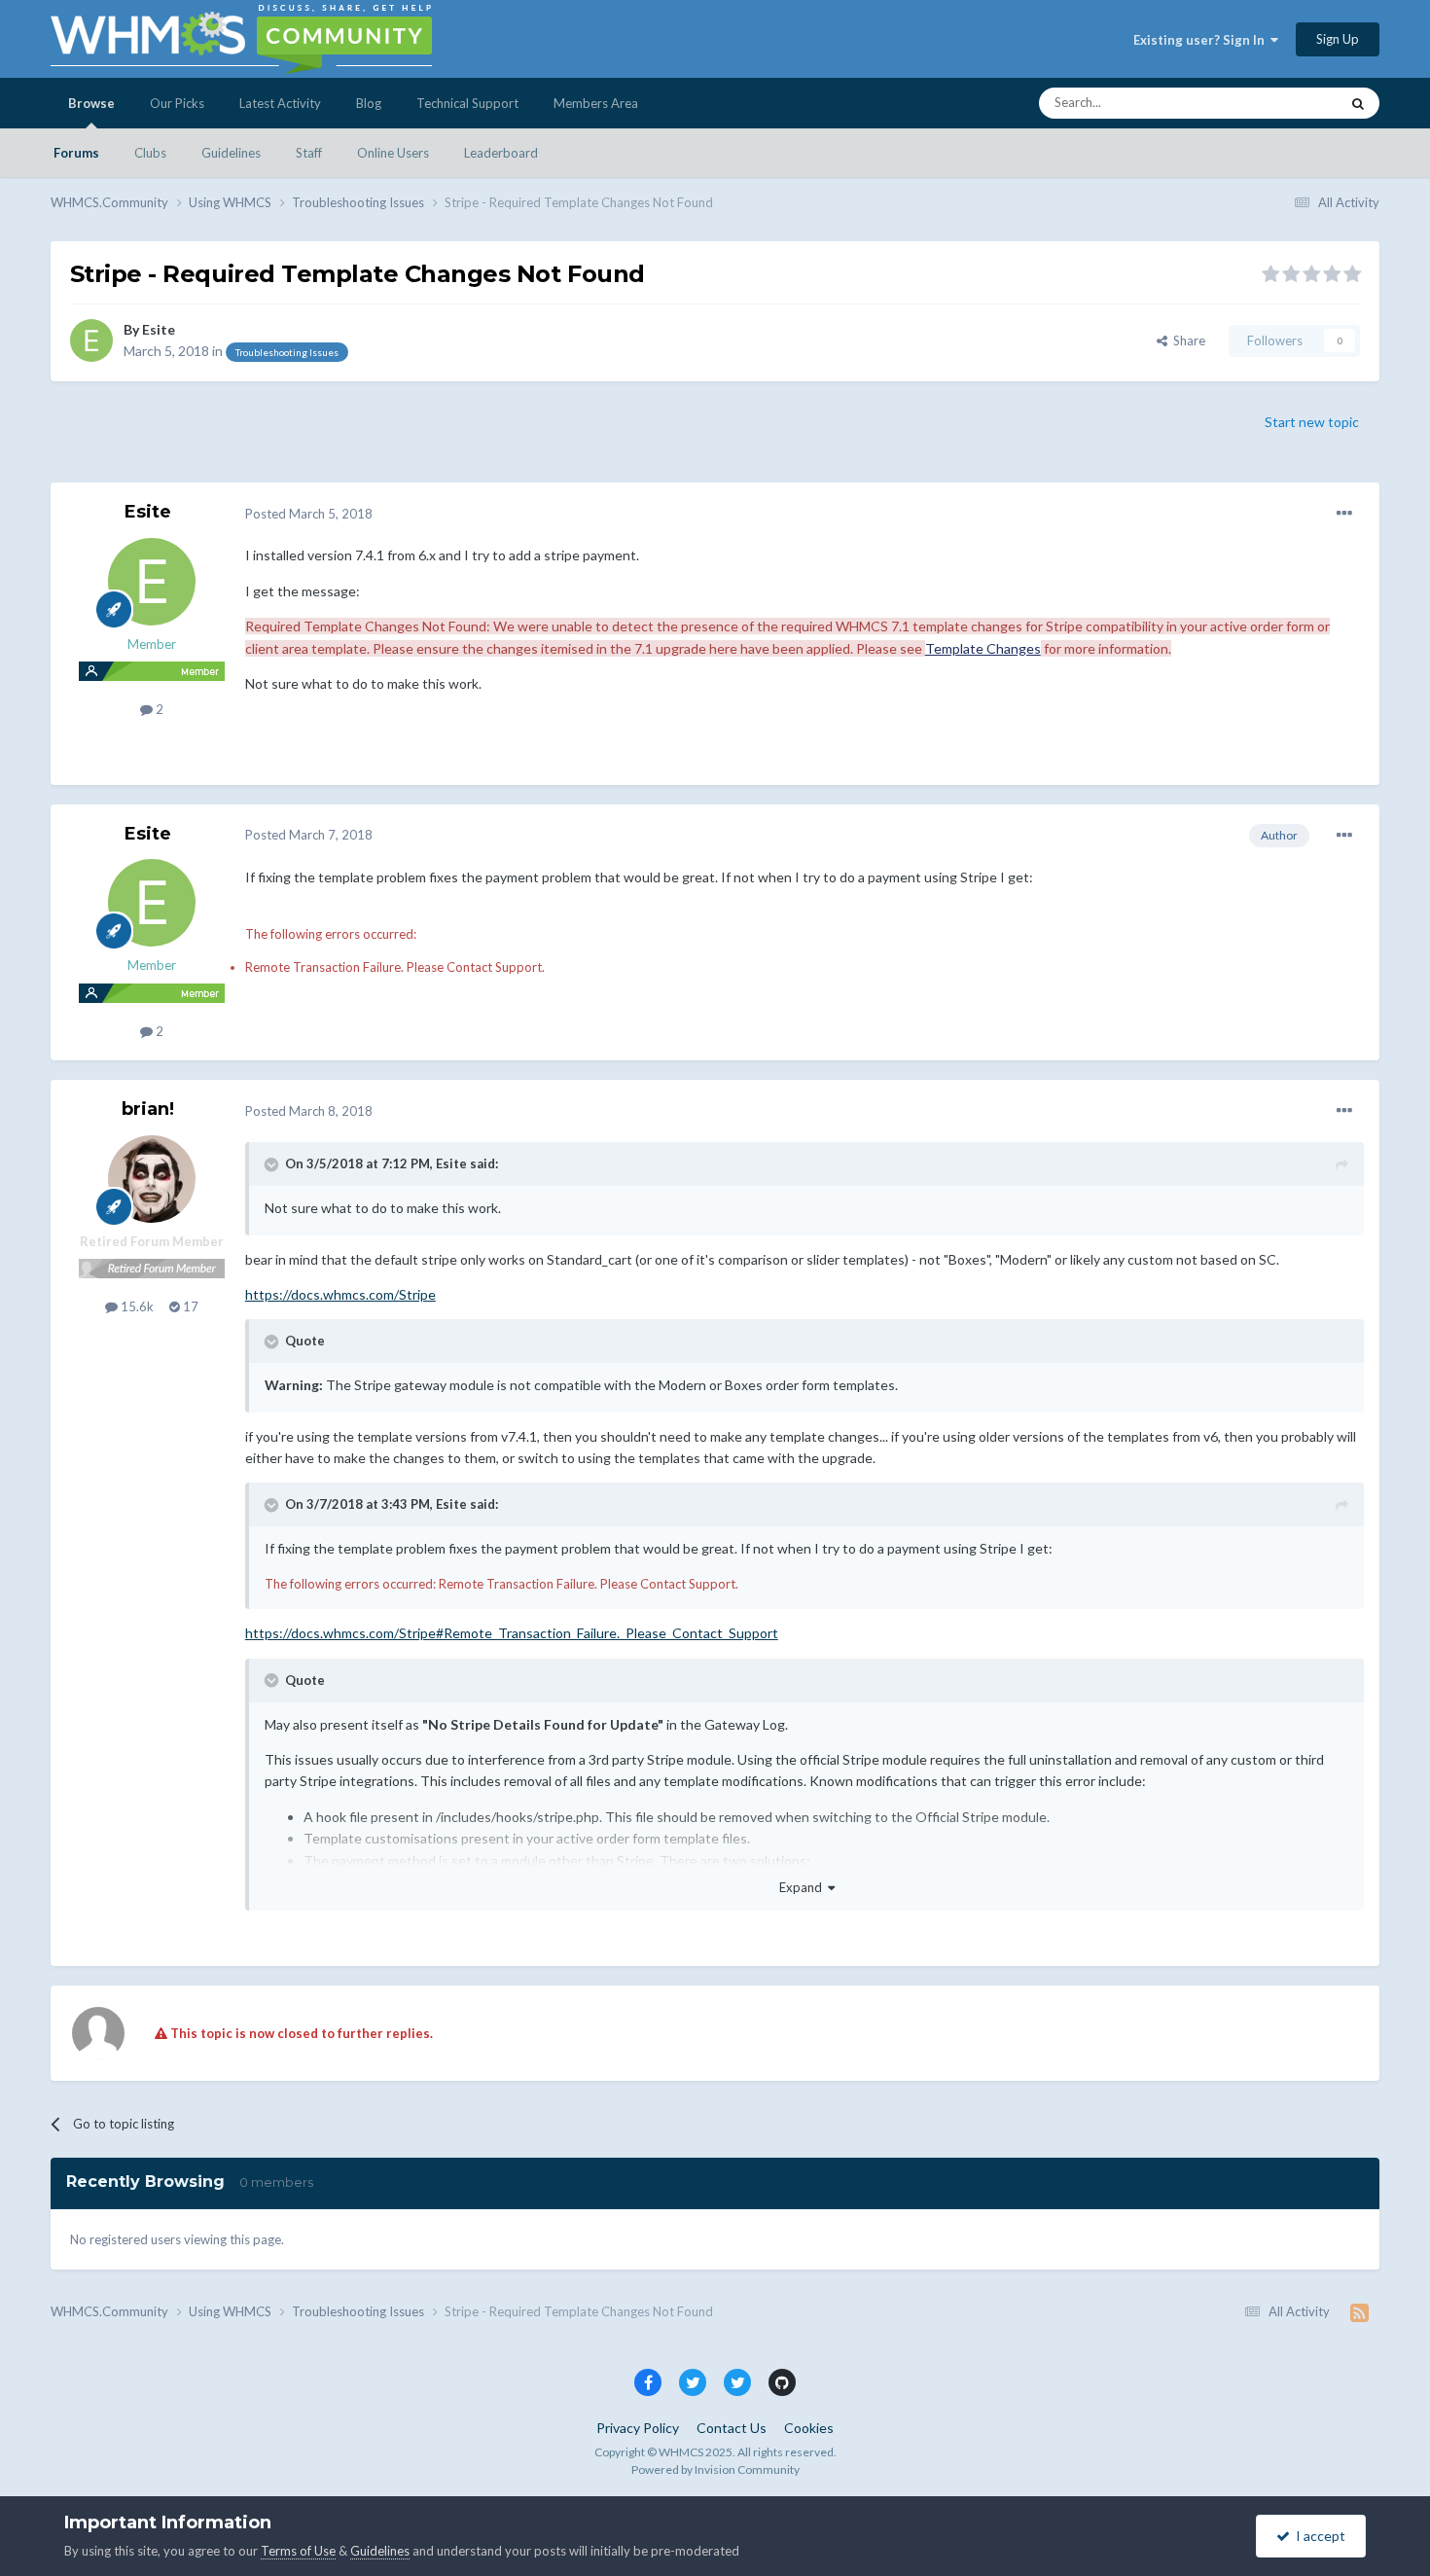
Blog (369, 103)
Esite (159, 329)
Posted (309, 514)
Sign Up (1338, 39)
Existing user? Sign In (1202, 40)
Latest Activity (280, 103)
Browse (91, 103)
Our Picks (177, 103)
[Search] (1358, 103)
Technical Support (467, 103)
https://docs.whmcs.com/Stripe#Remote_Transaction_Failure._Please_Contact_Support (512, 1633)
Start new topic (1312, 422)
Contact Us (732, 2428)
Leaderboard (501, 153)
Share (1186, 340)
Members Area (596, 103)
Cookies (809, 2428)
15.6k (136, 1306)
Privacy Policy (638, 2428)
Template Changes (983, 648)
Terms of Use (298, 2551)
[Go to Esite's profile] (91, 340)
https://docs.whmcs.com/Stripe (340, 1294)
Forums (76, 153)
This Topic (1285, 103)
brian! (148, 1109)
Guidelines (231, 153)
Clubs (150, 153)
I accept (1318, 2536)
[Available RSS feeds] (1359, 2312)
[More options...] (1344, 514)
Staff (309, 153)
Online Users (393, 153)
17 (189, 1306)
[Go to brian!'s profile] (152, 1179)
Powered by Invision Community (715, 2469)
